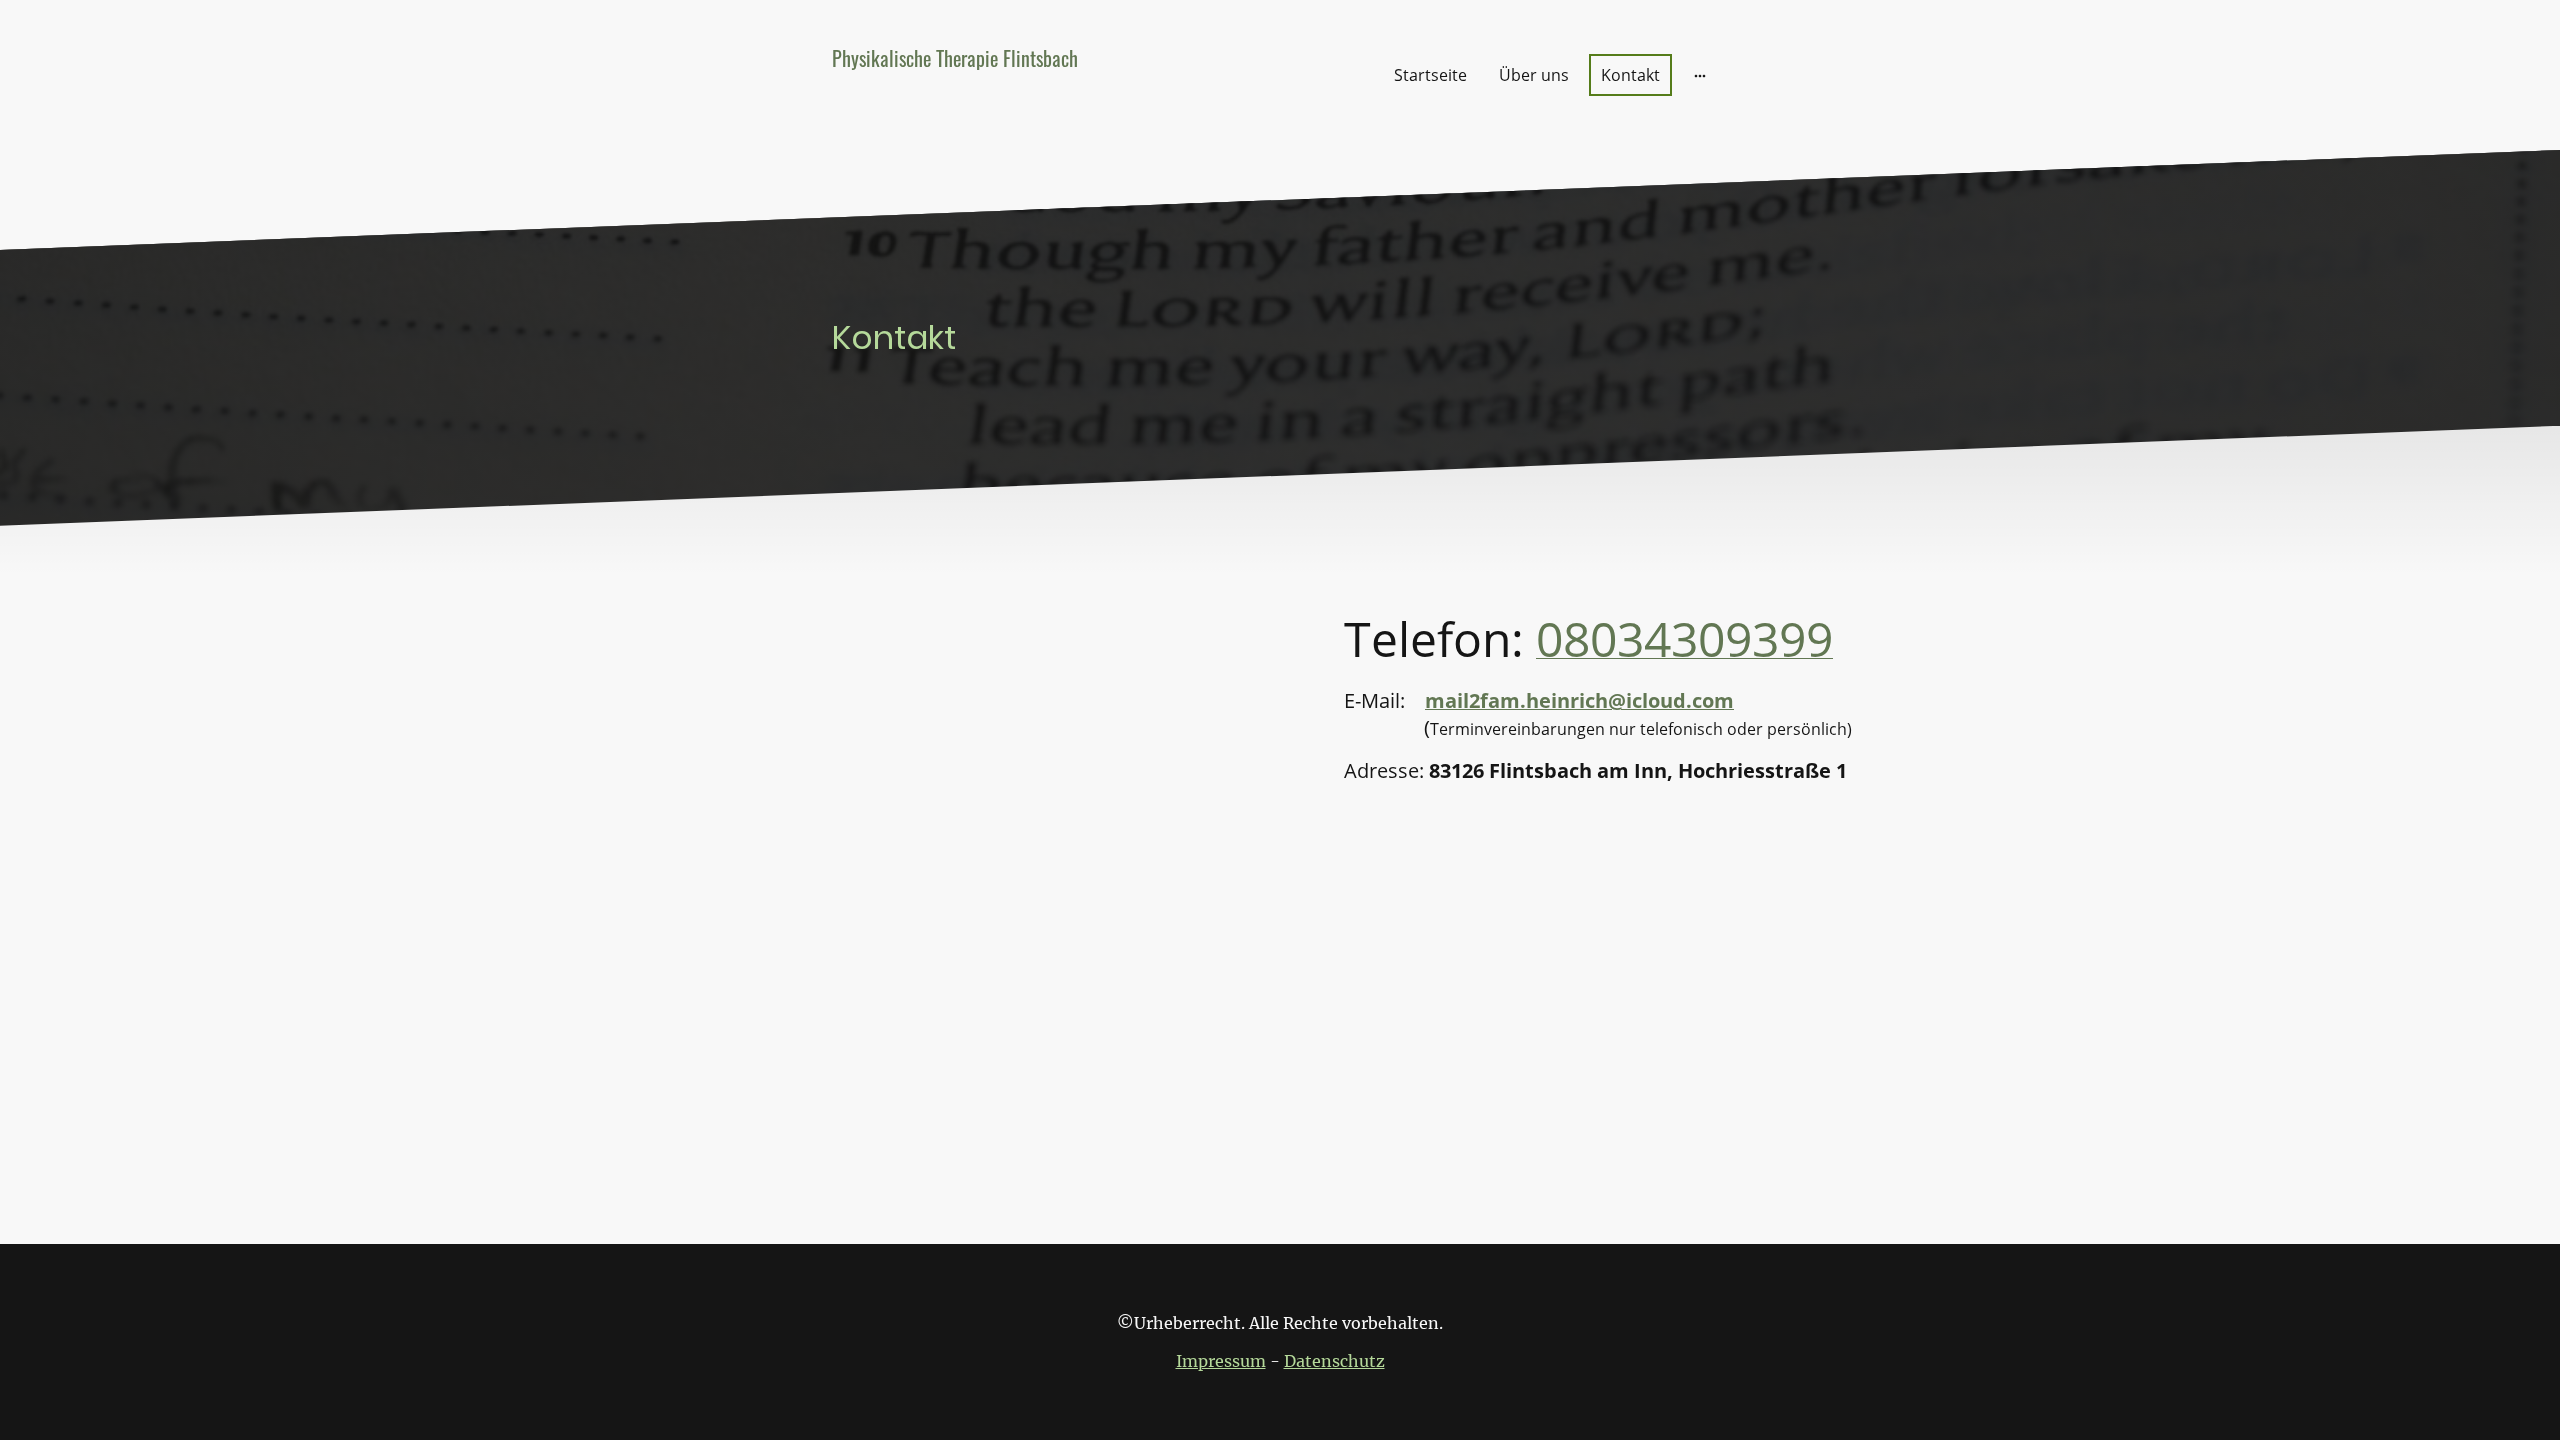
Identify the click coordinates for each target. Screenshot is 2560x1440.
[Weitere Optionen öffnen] (1700, 75)
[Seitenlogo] (970, 121)
